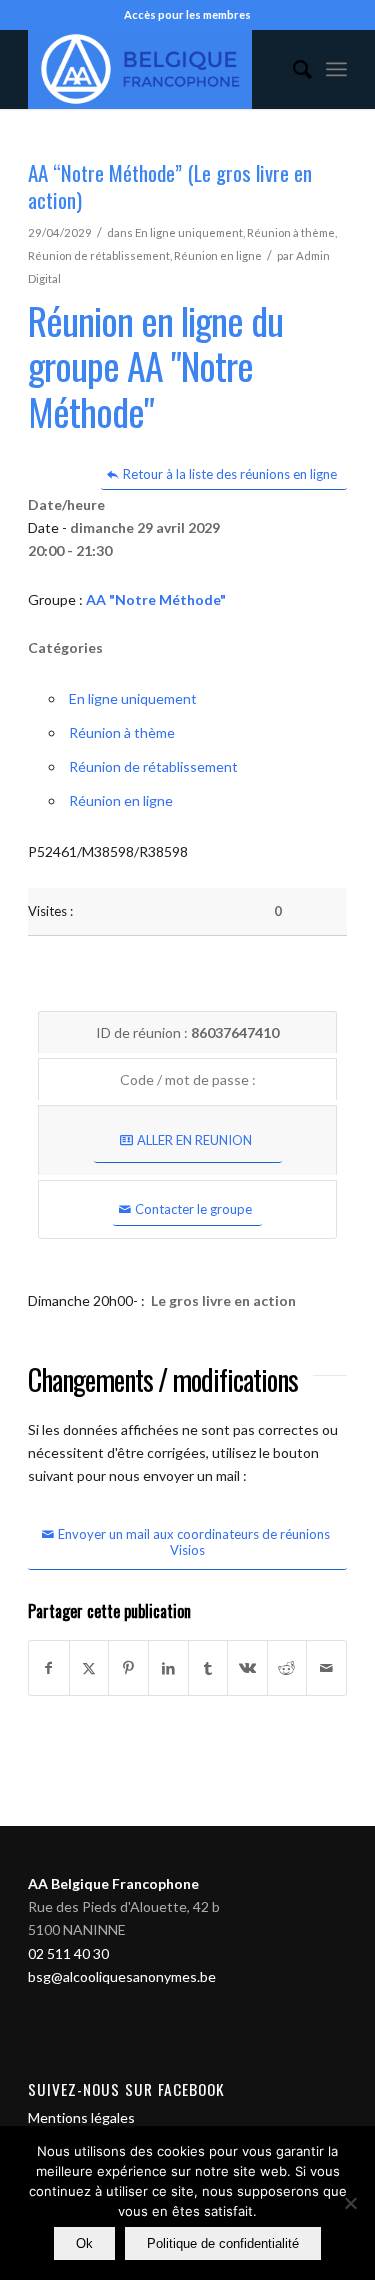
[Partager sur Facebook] (49, 1668)
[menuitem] (292, 69)
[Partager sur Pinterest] (128, 1668)
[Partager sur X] (89, 1668)
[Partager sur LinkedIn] (168, 1668)
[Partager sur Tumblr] (208, 1668)
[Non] (350, 2203)
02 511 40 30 (68, 1953)
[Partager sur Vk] (247, 1668)
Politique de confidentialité (223, 2243)
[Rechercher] (292, 69)
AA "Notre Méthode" (156, 599)
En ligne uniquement (189, 232)
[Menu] (336, 69)
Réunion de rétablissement (99, 255)
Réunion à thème (291, 232)
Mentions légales (81, 2117)
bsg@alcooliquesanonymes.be (122, 1976)
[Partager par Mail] (326, 1668)
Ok (84, 2243)
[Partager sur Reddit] (287, 1668)
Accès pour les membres (187, 14)
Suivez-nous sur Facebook (126, 2089)
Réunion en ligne (218, 255)
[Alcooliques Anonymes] (155, 69)
